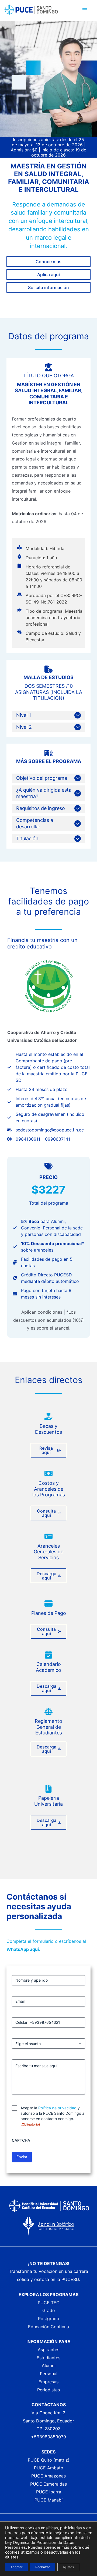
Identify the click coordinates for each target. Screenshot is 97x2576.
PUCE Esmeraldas (48, 2484)
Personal (49, 2374)
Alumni (49, 2365)
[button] (48, 262)
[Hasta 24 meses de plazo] (37, 1089)
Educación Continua (48, 2327)
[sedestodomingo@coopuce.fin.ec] (46, 1130)
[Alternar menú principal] (85, 10)
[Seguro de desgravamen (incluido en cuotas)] (48, 1117)
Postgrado (49, 2319)
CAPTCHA (21, 2140)
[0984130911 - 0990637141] (39, 1139)
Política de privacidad (57, 2108)
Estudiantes (48, 2358)
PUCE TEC (49, 2303)
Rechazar (43, 2567)
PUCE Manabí (48, 2500)
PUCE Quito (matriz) (49, 2460)
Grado (49, 2310)
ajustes (12, 2557)
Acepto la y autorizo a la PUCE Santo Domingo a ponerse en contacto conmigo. (52, 2116)
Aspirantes (48, 2350)
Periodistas (48, 2390)
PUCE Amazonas (48, 2476)
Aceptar (16, 2567)
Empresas (48, 2382)
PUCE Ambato (49, 2468)
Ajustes (68, 2567)
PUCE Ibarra (49, 2492)
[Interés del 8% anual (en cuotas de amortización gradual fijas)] (48, 1102)
